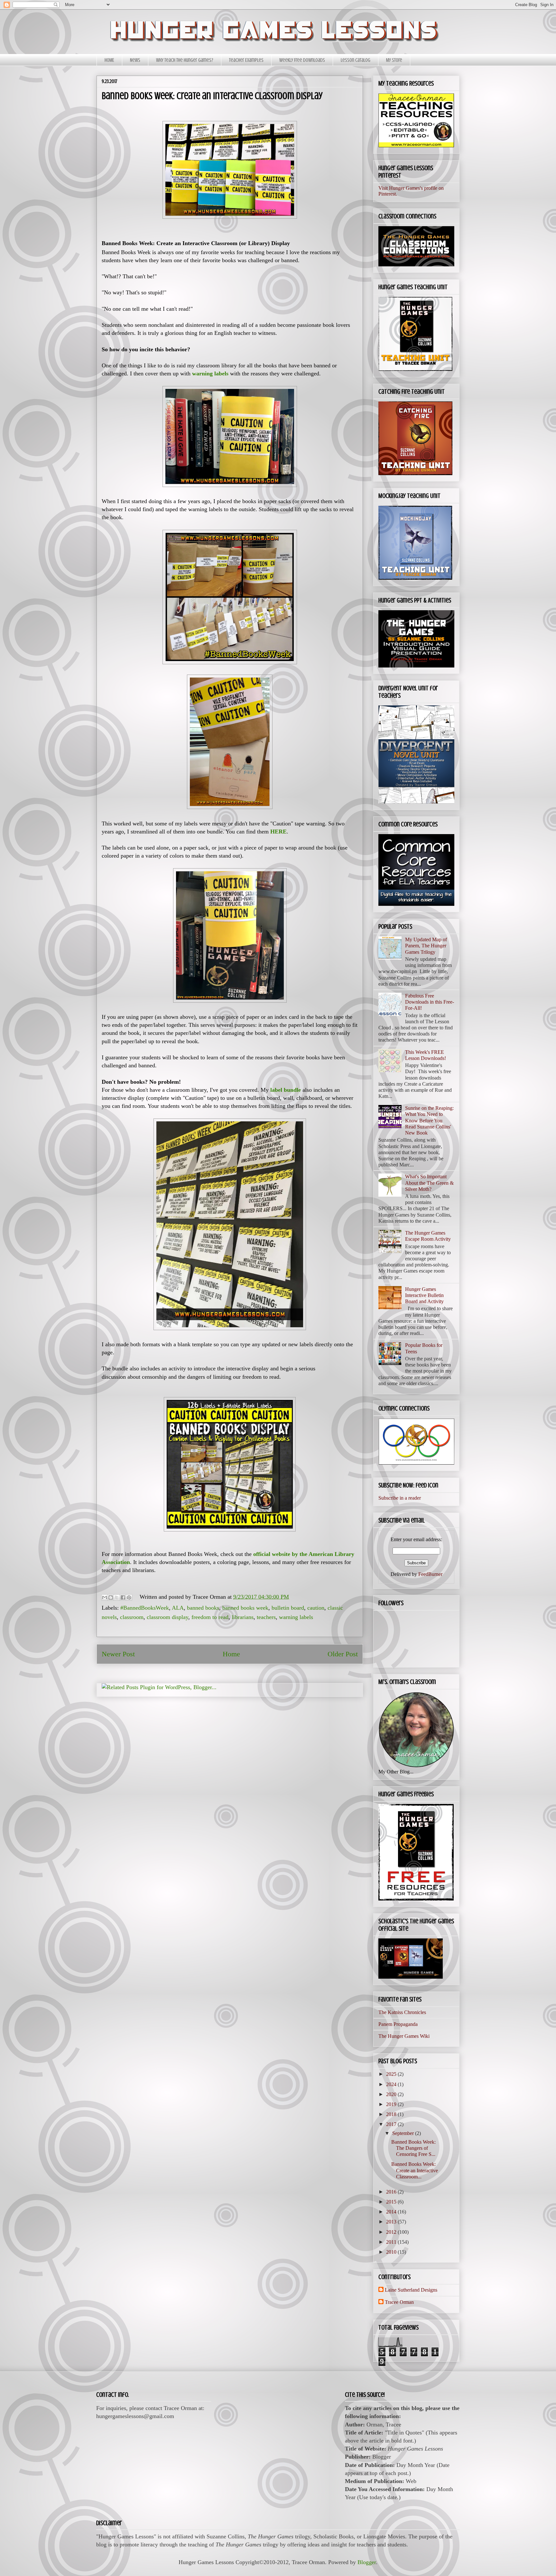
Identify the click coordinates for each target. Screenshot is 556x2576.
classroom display (167, 1617)
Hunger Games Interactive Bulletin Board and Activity (424, 1295)
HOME (109, 60)
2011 (392, 2242)
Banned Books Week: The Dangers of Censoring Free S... (413, 2148)
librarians (243, 1617)
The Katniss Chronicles (402, 2012)
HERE (278, 832)
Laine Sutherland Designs (411, 2290)
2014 (392, 2212)
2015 (392, 2202)
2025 (392, 2074)
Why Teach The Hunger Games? (185, 60)
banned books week (245, 1608)
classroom (132, 1617)
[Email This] (105, 1597)
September (404, 2133)
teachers (266, 1617)
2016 (392, 2192)
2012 (392, 2232)
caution (316, 1608)
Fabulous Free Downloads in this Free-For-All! (430, 1002)
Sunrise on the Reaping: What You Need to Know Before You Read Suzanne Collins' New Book (429, 1120)
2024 (392, 2084)
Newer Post (118, 1654)
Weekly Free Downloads (302, 60)
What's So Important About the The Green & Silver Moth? (429, 1183)
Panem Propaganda (398, 2024)
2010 (392, 2252)
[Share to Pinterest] (129, 1597)
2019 (392, 2104)
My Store (394, 60)
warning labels (296, 1617)
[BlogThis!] (111, 1597)
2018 (392, 2114)
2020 (392, 2094)
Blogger (367, 2562)
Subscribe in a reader (400, 1498)
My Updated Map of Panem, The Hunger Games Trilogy (426, 946)
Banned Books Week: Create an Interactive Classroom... (415, 2170)
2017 (392, 2124)
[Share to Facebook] (123, 1597)
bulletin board (288, 1608)
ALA (178, 1608)
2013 (392, 2222)
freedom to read (210, 1617)
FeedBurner (430, 1574)
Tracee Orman (399, 2302)
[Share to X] (117, 1597)
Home (231, 1654)
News (135, 60)
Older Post (343, 1654)
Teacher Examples (246, 60)
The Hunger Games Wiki (404, 2036)
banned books (203, 1608)
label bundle (286, 1090)
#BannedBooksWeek (145, 1608)
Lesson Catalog (356, 60)
